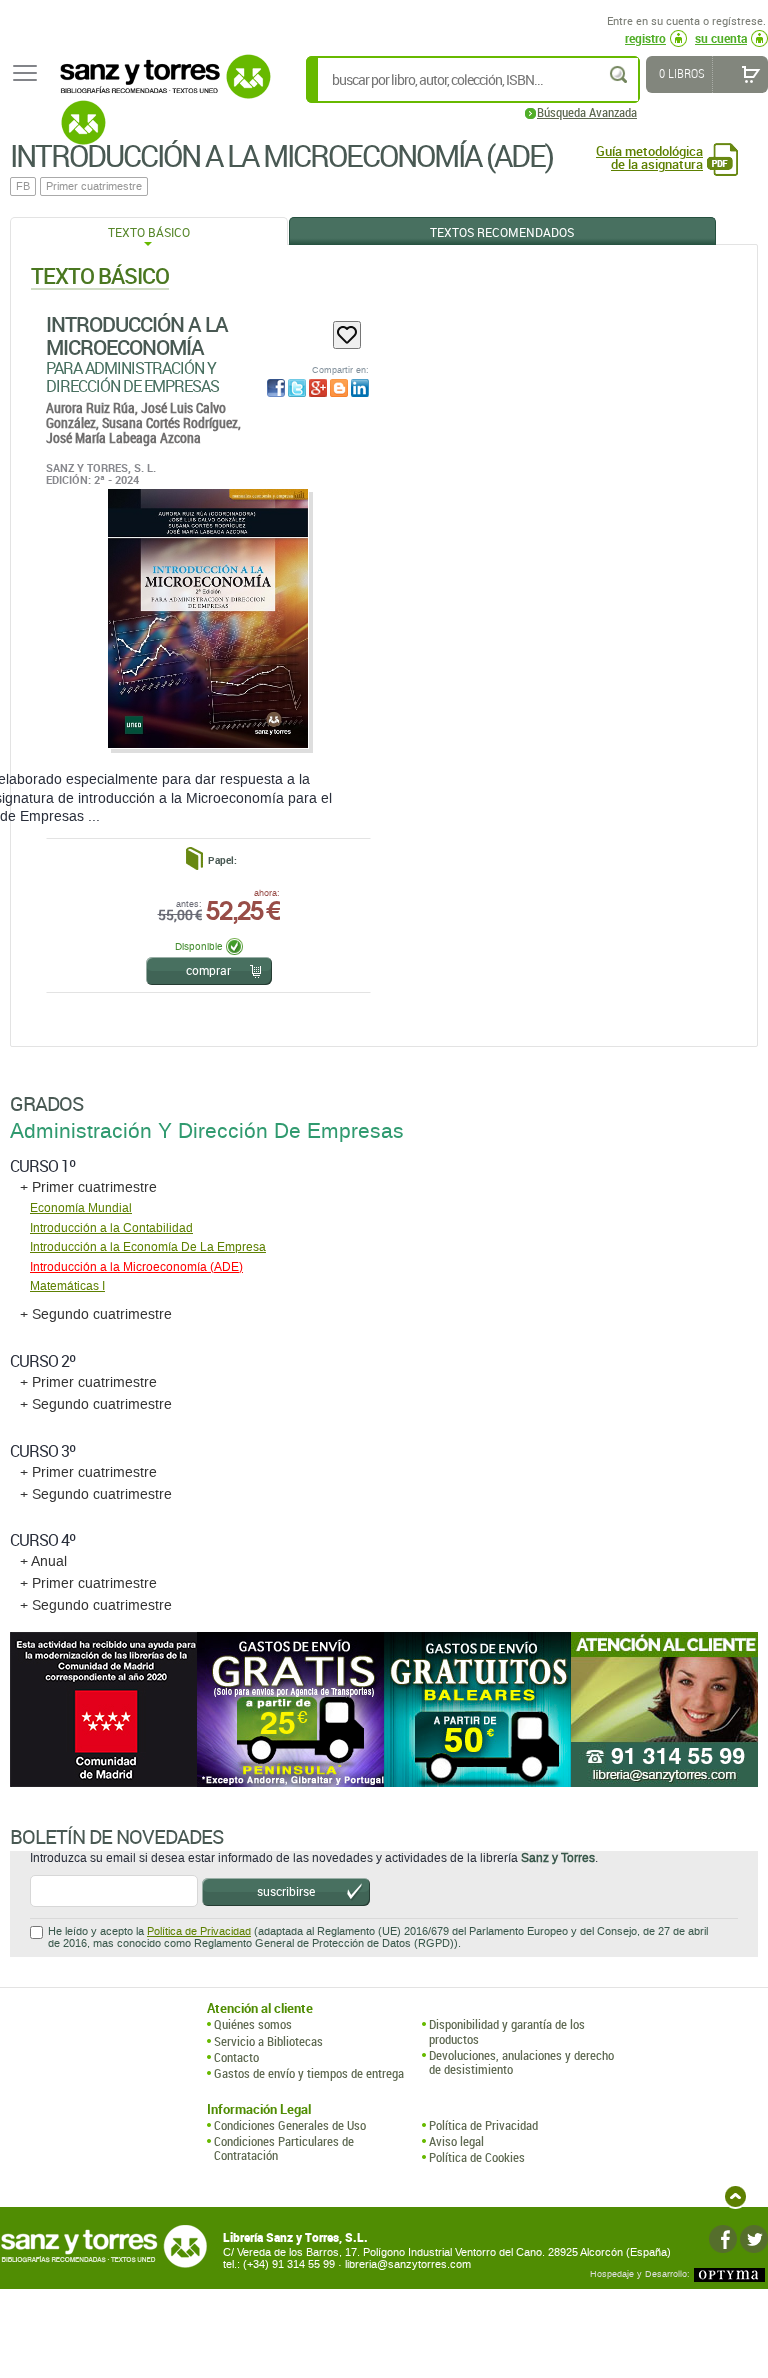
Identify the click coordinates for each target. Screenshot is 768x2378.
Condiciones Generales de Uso (290, 2125)
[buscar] (620, 74)
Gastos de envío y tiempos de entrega (309, 2073)
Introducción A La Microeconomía (137, 335)
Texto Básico (149, 232)
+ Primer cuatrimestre (88, 1187)
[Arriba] (735, 2196)
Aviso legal (456, 2141)
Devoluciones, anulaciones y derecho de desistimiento (521, 2062)
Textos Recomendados (502, 232)
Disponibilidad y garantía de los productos (507, 2031)
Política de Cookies (477, 2157)
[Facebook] (723, 2239)
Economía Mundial (81, 1208)
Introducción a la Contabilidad (111, 1228)
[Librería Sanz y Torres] (160, 87)
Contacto (236, 2057)
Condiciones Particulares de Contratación (284, 2148)
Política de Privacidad (199, 1931)
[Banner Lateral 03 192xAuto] (664, 1709)
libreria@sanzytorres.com (408, 2264)
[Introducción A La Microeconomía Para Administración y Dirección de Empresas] (207, 619)
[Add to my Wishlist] (347, 335)
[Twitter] (754, 2239)
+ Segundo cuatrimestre (96, 1314)
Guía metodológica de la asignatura (649, 158)
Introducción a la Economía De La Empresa (148, 1247)
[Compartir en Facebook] (276, 388)
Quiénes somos (253, 2024)
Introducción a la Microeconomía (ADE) (136, 1267)
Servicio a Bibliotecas (268, 2041)
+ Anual (43, 1561)
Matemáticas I (67, 1286)
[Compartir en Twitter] (297, 388)
